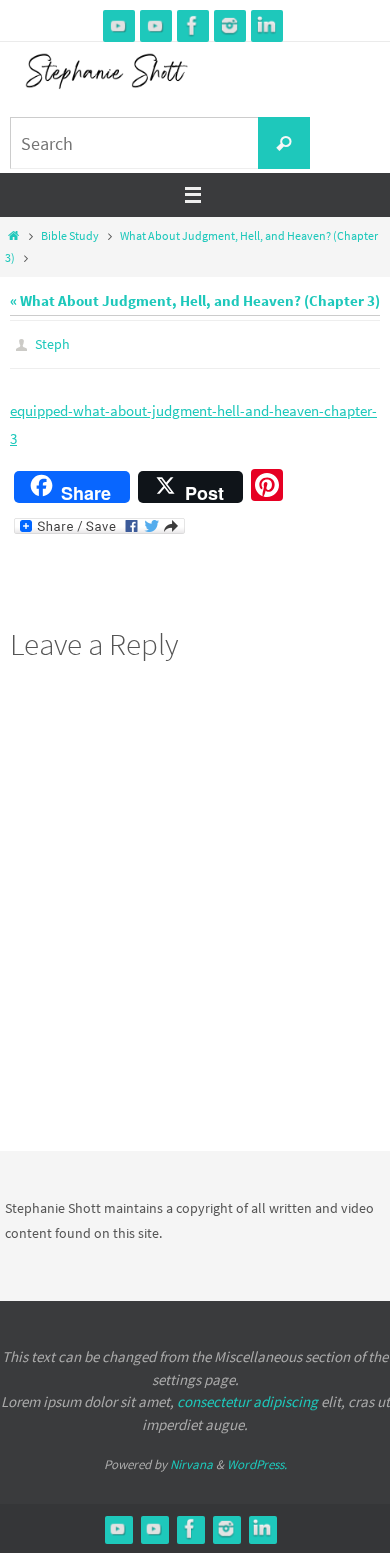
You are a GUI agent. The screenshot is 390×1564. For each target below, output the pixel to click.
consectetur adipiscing (247, 1397)
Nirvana (191, 1460)
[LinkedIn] (267, 25)
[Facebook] (193, 25)
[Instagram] (230, 25)
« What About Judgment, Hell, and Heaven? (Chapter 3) (195, 300)
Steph (52, 343)
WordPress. (257, 1460)
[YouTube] (119, 25)
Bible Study (70, 235)
